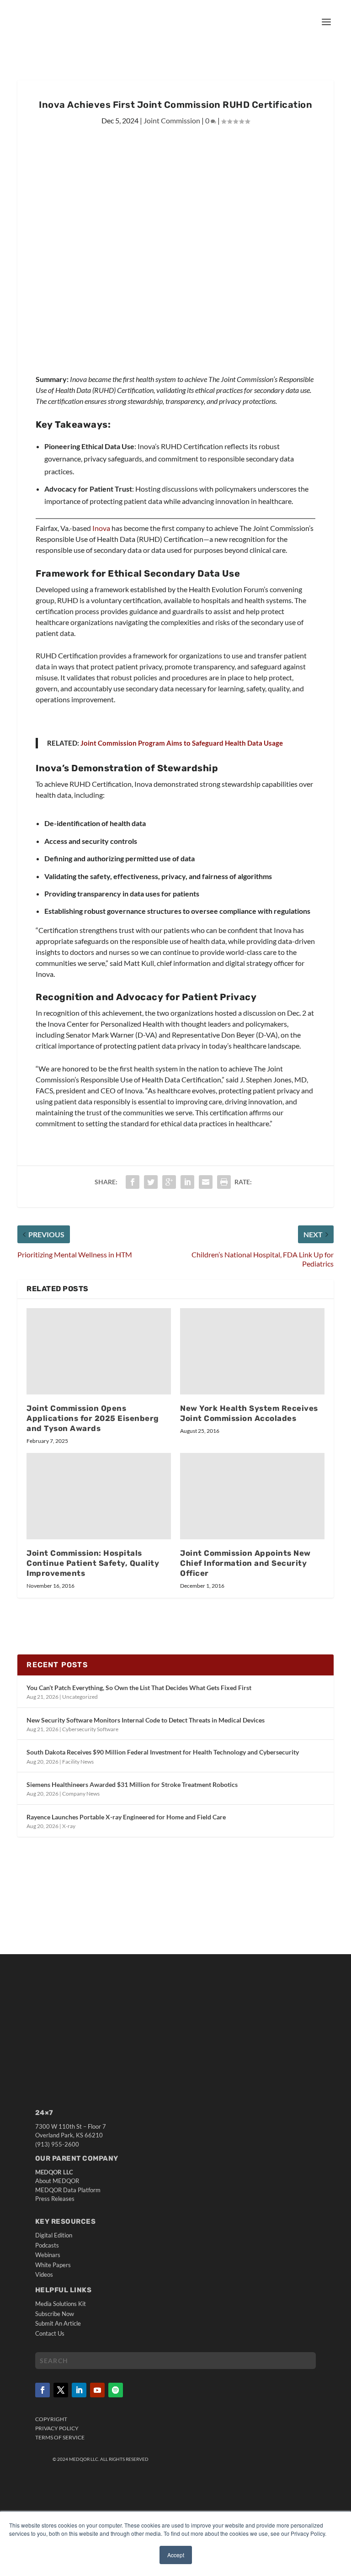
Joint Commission (172, 120)
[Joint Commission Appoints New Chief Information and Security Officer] (252, 1496)
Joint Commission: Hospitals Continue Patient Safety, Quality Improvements (93, 1563)
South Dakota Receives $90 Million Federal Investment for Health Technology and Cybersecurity (163, 1752)
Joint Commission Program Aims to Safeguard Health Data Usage (182, 743)
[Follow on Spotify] (116, 2390)
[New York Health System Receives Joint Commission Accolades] (252, 1351)
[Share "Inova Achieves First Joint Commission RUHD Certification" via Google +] (169, 1182)
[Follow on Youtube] (97, 2390)
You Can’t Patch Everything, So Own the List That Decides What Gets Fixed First (139, 1688)
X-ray (69, 1826)
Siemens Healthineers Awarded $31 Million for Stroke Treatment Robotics (132, 1784)
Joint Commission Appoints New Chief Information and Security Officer (245, 1563)
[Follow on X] (61, 2390)
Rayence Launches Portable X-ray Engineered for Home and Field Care (126, 1817)
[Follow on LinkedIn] (79, 2390)
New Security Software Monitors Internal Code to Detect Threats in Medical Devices (146, 1720)
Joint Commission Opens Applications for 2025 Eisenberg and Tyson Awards (93, 1418)
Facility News (78, 1762)
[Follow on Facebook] (43, 2390)
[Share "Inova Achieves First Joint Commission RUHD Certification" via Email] (206, 1182)
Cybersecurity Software (90, 1729)
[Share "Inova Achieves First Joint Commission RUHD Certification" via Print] (224, 1182)
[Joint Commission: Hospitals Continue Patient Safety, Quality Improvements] (99, 1496)
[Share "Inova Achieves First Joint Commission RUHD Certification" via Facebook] (133, 1182)
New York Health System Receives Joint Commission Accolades (249, 1413)
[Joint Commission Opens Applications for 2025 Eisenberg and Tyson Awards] (99, 1351)
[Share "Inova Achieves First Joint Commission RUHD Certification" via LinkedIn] (187, 1182)
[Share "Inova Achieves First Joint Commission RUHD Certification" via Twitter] (151, 1182)
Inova (101, 528)
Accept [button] (176, 2555)
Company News (81, 1794)
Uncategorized (80, 1697)
